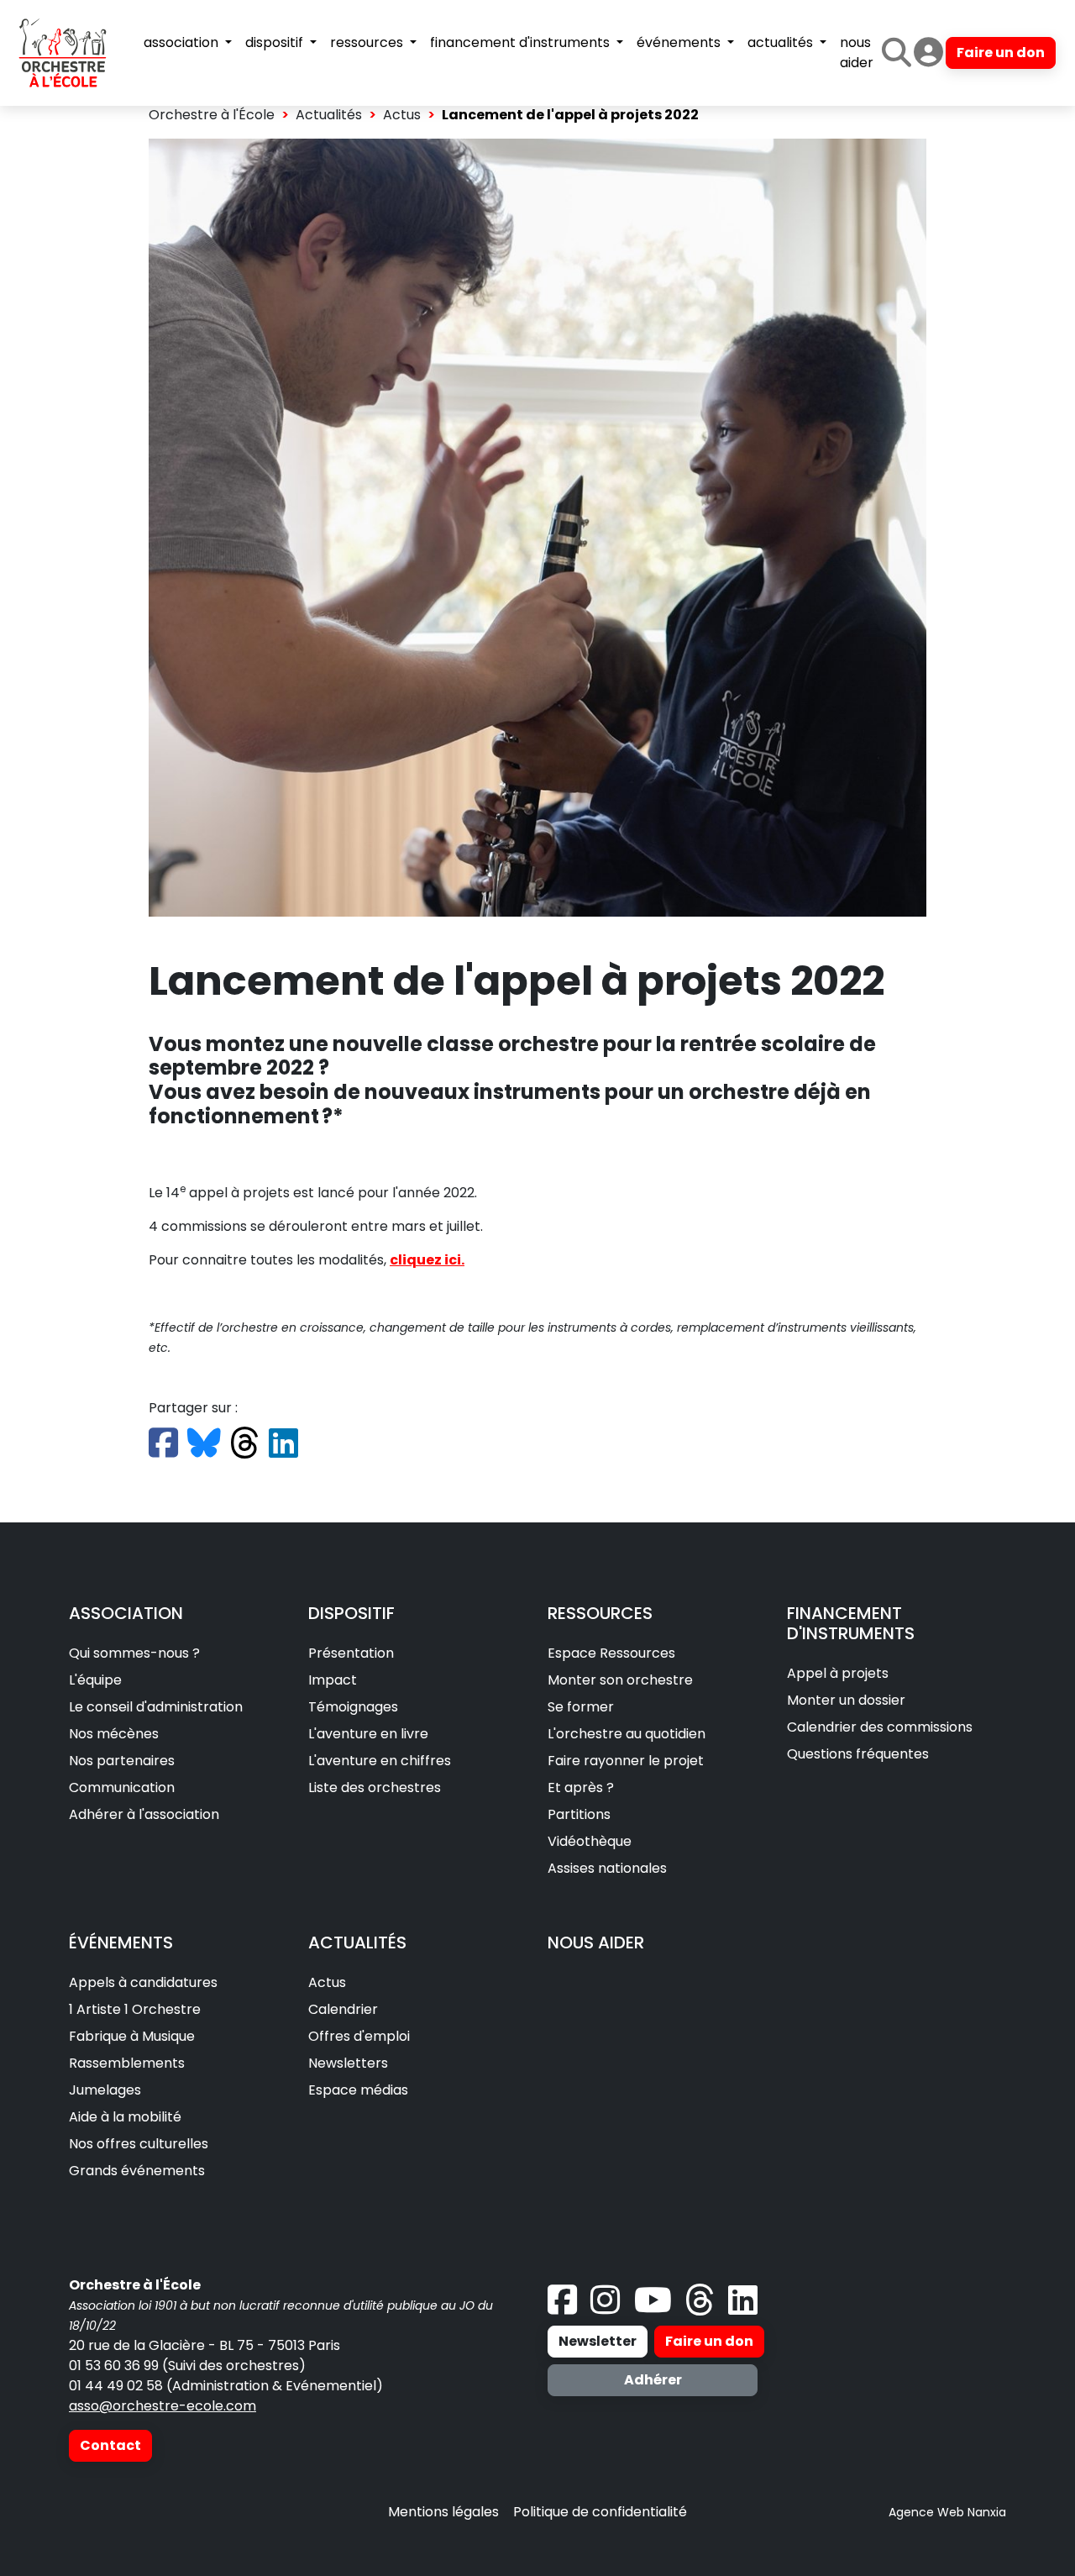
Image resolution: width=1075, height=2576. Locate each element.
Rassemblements (127, 2063)
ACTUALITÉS (357, 1943)
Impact (333, 1680)
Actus (402, 115)
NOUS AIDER (596, 1943)
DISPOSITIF (351, 1613)
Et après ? (581, 1787)
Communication (122, 1787)
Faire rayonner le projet (626, 1761)
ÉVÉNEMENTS (121, 1943)
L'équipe (95, 1680)
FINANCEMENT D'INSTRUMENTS (851, 1623)
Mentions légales (443, 2512)
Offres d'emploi (359, 2036)
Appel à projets (838, 1673)
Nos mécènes (114, 1734)
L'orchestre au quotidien (627, 1734)
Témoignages (353, 1707)
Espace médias (358, 2090)
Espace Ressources (611, 1653)
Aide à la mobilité (125, 2117)
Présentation (351, 1653)
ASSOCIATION (126, 1613)
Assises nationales (607, 1868)
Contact (110, 2445)
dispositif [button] (276, 42)
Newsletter (598, 2341)
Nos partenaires (122, 1761)
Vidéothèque (590, 1841)
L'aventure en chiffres (380, 1761)
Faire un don (1001, 53)
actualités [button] (782, 42)
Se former (581, 1707)
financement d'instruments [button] (522, 42)
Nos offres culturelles (139, 2144)
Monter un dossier (846, 1700)
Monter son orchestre (620, 1680)
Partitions (579, 1814)
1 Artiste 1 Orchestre (135, 2009)
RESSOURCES (600, 1613)
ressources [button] (368, 42)
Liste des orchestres (375, 1787)
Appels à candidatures (143, 1982)
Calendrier (343, 2009)
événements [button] (680, 42)
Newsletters (348, 2063)
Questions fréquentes (858, 1754)
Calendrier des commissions (880, 1727)
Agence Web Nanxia (947, 2512)
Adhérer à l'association (144, 1814)
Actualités (329, 115)
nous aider (857, 53)
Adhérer (653, 2380)
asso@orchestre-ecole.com (163, 2406)
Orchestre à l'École (212, 115)
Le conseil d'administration (156, 1707)
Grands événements (137, 2171)
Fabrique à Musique (132, 2036)
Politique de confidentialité (600, 2512)
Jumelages (105, 2090)
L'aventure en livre (368, 1734)
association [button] (183, 42)
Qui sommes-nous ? (134, 1653)
